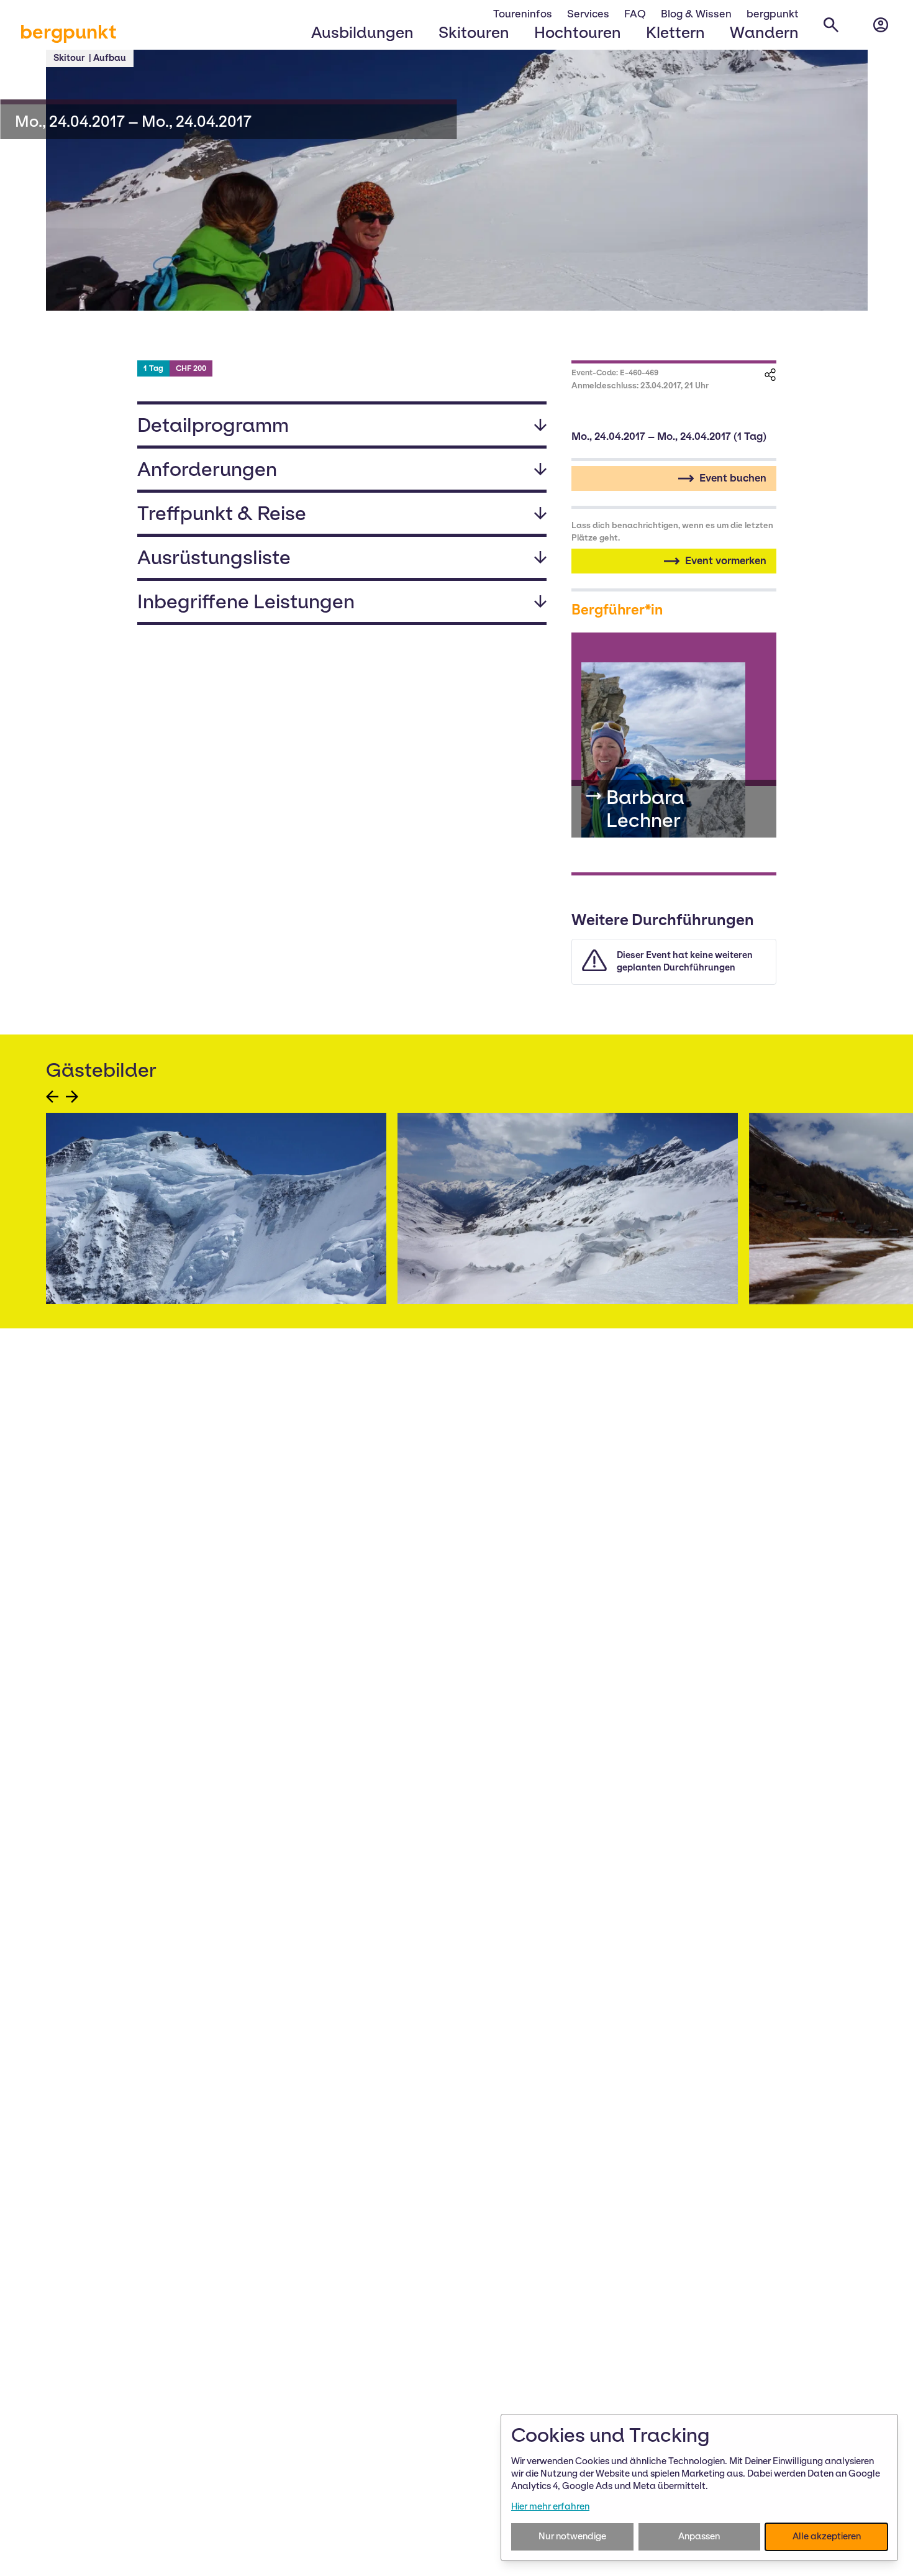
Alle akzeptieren (827, 2536)
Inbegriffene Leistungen (246, 601)
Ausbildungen (362, 32)
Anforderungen (207, 469)
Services (588, 14)
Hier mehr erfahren (550, 2506)
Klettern (675, 32)
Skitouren (474, 32)
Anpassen (699, 2536)
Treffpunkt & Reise (222, 513)
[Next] (72, 1097)
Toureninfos (523, 14)
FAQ (635, 14)
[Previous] (52, 1097)
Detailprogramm (213, 425)
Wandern (764, 32)
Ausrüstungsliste (214, 557)
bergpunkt (68, 32)
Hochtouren (578, 32)
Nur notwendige (572, 2536)
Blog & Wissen (696, 14)
